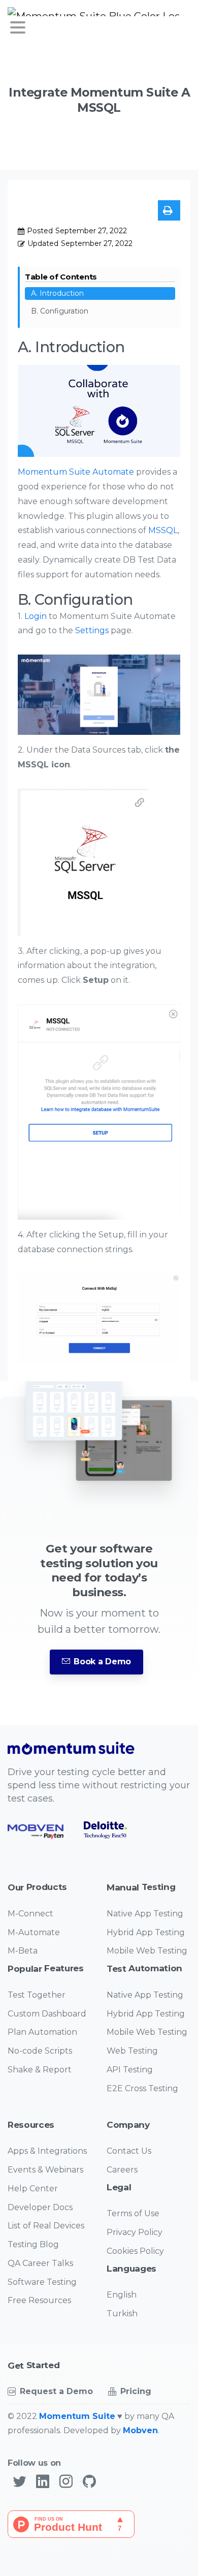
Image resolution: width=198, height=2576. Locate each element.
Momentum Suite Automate (76, 472)
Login (36, 616)
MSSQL (163, 530)
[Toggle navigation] (18, 27)
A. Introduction (57, 293)
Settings (92, 630)
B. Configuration (60, 311)
